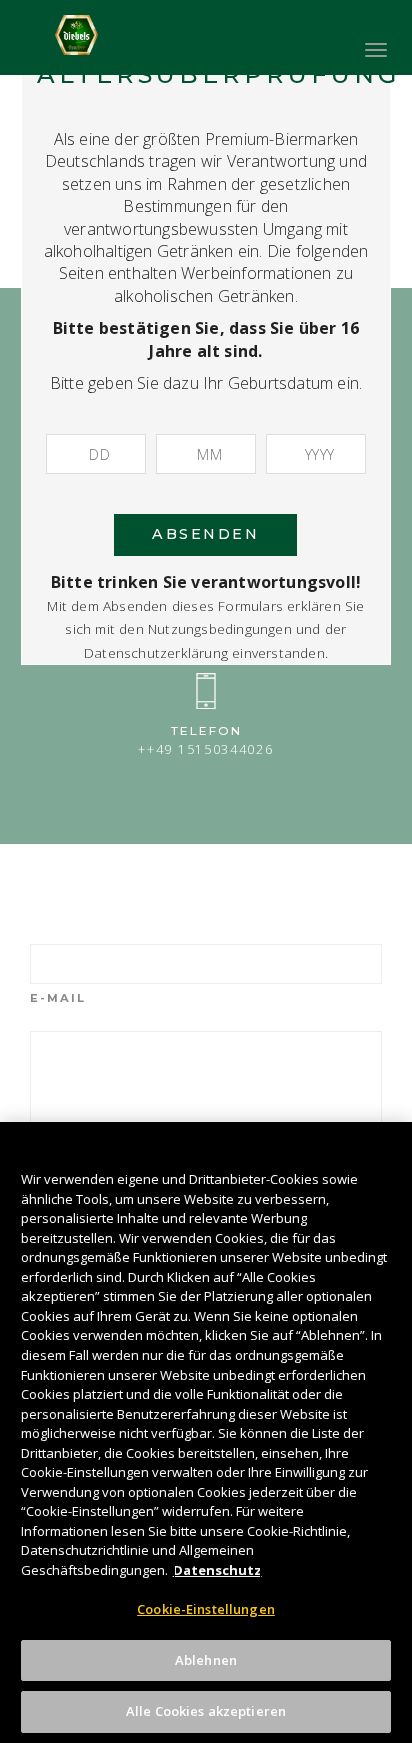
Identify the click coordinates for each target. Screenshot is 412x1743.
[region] (206, 1432)
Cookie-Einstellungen (206, 1609)
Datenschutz (217, 1570)
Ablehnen (206, 1660)
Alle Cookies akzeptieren (206, 1711)
